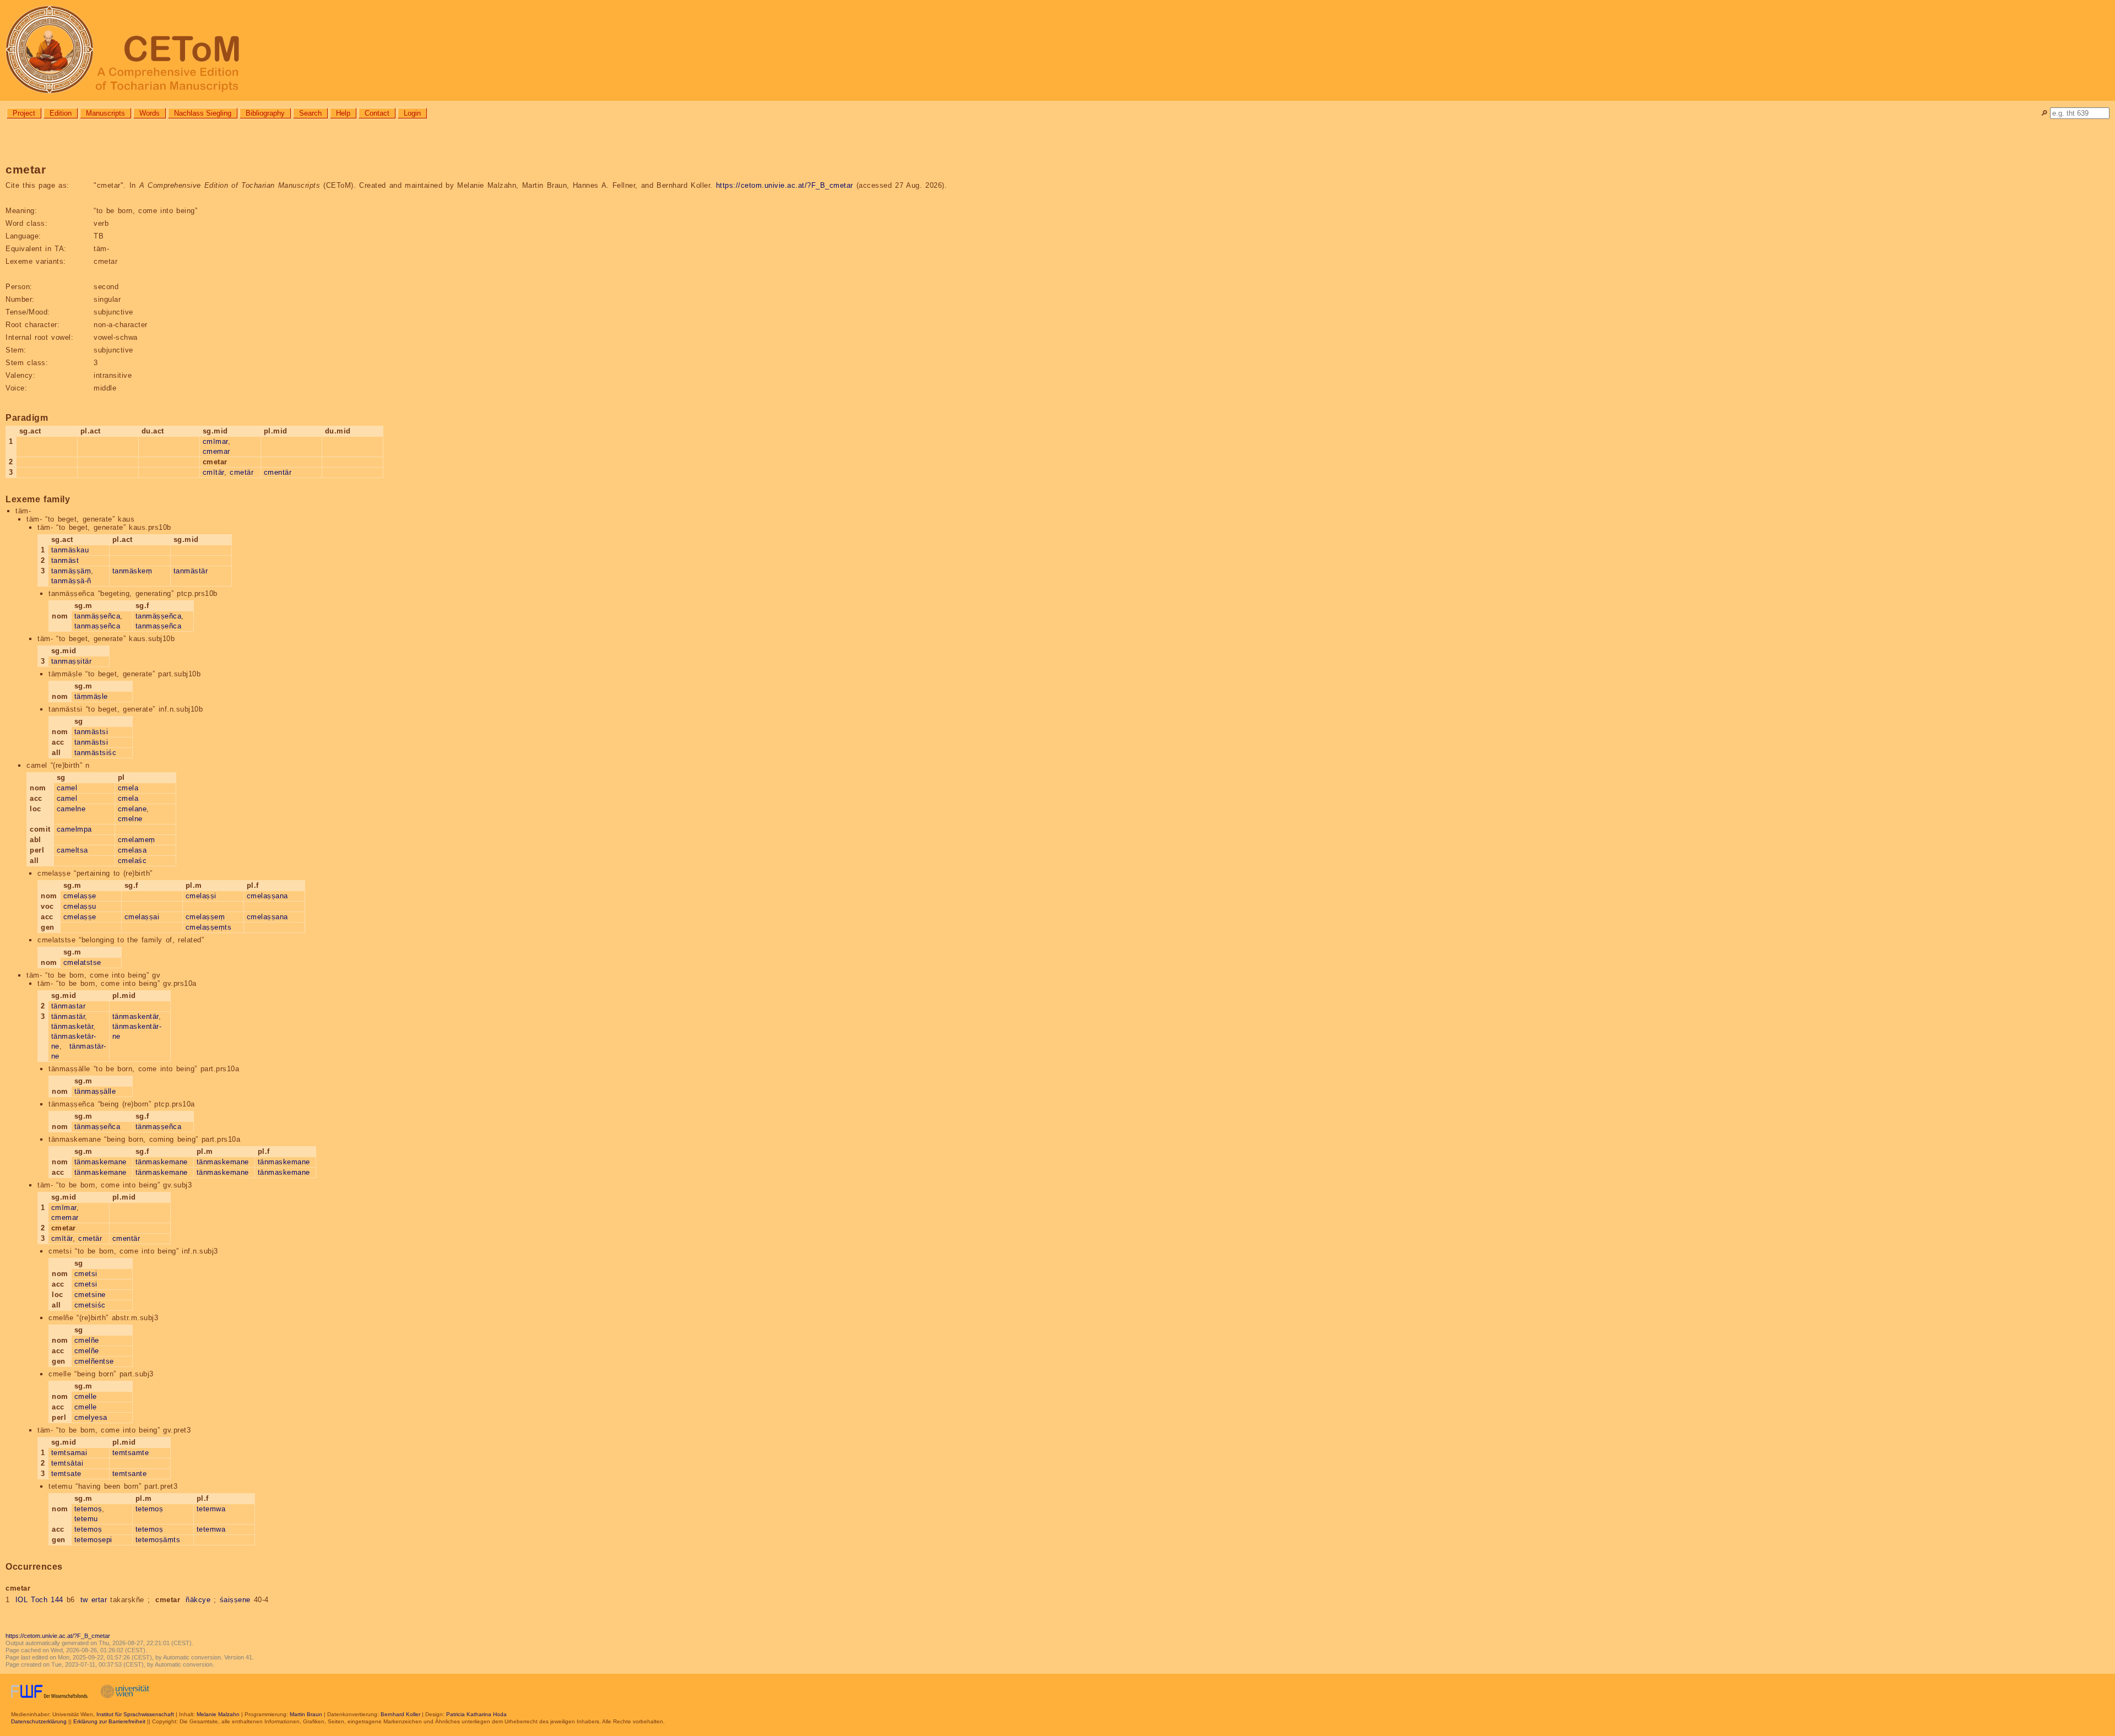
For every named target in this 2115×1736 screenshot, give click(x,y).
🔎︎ (2044, 113)
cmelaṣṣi (201, 896)
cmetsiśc (90, 1305)
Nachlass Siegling (203, 113)
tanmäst (65, 560)
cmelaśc (132, 861)
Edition (61, 113)
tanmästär (191, 571)
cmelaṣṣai (142, 917)
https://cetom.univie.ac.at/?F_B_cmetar (785, 185)
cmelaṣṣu (80, 906)
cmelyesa (91, 1417)
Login (412, 113)
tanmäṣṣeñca (97, 616)
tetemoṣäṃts (158, 1540)
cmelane (132, 809)
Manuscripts (105, 113)
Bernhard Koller (400, 1714)
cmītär (213, 472)
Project (24, 113)
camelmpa (74, 829)
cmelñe (87, 1340)
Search (310, 113)
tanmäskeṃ (132, 571)
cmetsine (90, 1295)
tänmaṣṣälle (95, 1091)
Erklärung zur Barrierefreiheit (109, 1721)
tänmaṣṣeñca (97, 1127)
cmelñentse (94, 1361)
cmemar (216, 451)
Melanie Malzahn (218, 1714)
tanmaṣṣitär (72, 661)
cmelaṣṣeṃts (209, 927)
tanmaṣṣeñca (97, 626)
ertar (99, 1600)
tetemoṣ (88, 1509)
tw (84, 1600)
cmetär (242, 472)
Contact (377, 113)
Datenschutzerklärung (39, 1721)
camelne (71, 809)
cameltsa (72, 850)
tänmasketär (72, 1026)
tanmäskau (70, 550)
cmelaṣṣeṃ (205, 917)
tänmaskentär (135, 1016)
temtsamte (131, 1453)
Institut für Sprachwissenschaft (135, 1714)
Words (150, 113)
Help (343, 113)
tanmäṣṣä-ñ (71, 581)
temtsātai (67, 1463)
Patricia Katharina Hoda (476, 1714)
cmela (128, 788)
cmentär (278, 472)
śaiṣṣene (235, 1600)
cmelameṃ (137, 840)
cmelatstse (82, 962)
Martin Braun (306, 1714)
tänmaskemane (101, 1162)
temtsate (66, 1474)
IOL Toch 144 (39, 1600)
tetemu (86, 1519)
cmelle (86, 1396)
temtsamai (69, 1453)
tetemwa (211, 1509)
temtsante (130, 1474)
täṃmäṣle (91, 696)
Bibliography (265, 113)
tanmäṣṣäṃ (71, 571)
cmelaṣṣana (267, 896)
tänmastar (69, 1006)
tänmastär (68, 1016)
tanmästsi (91, 732)
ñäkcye (198, 1600)
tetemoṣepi (93, 1540)
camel (67, 788)
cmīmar (215, 441)
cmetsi (86, 1274)
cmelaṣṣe (80, 896)
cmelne (130, 819)
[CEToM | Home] (1057, 50)
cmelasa (132, 850)
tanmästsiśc (96, 753)
